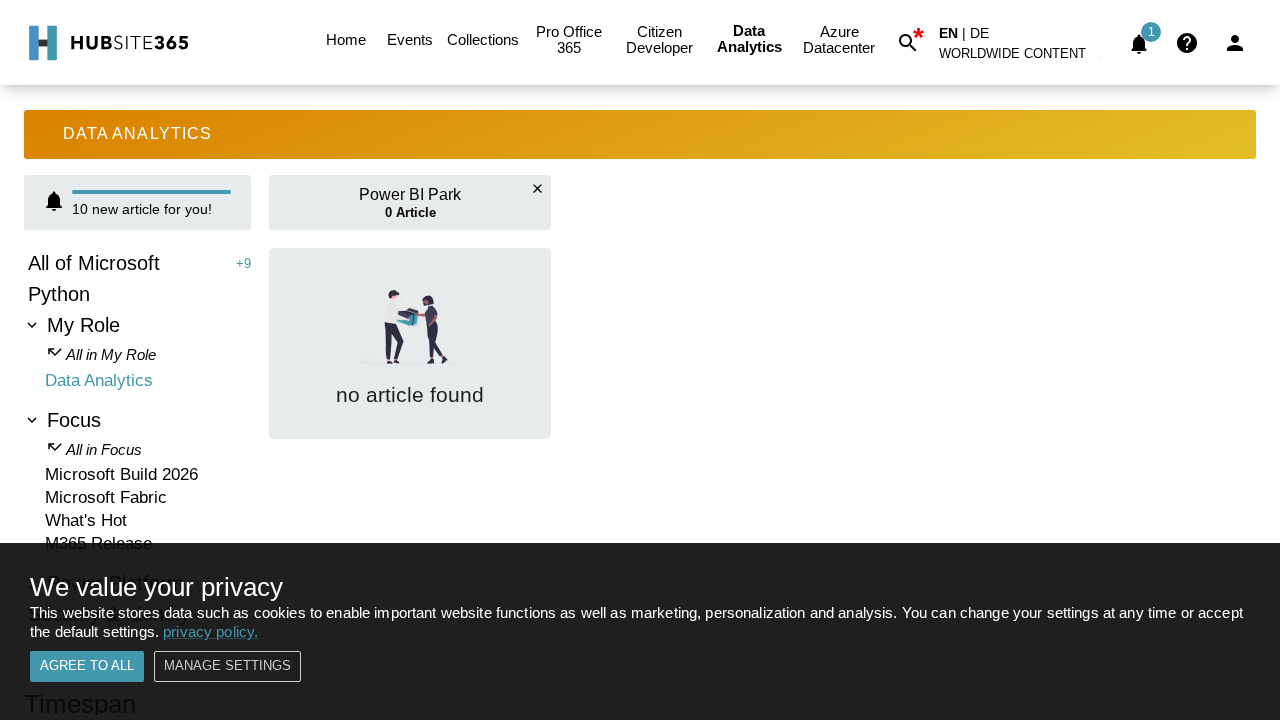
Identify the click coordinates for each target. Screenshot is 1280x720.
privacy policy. (210, 631)
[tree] (137, 441)
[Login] (1235, 43)
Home (346, 39)
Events (410, 39)
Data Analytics (749, 38)
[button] (1024, 57)
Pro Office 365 (569, 39)
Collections (483, 39)
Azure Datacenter (839, 39)
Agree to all (87, 665)
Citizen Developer (659, 39)
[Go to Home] (106, 43)
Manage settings (227, 665)
